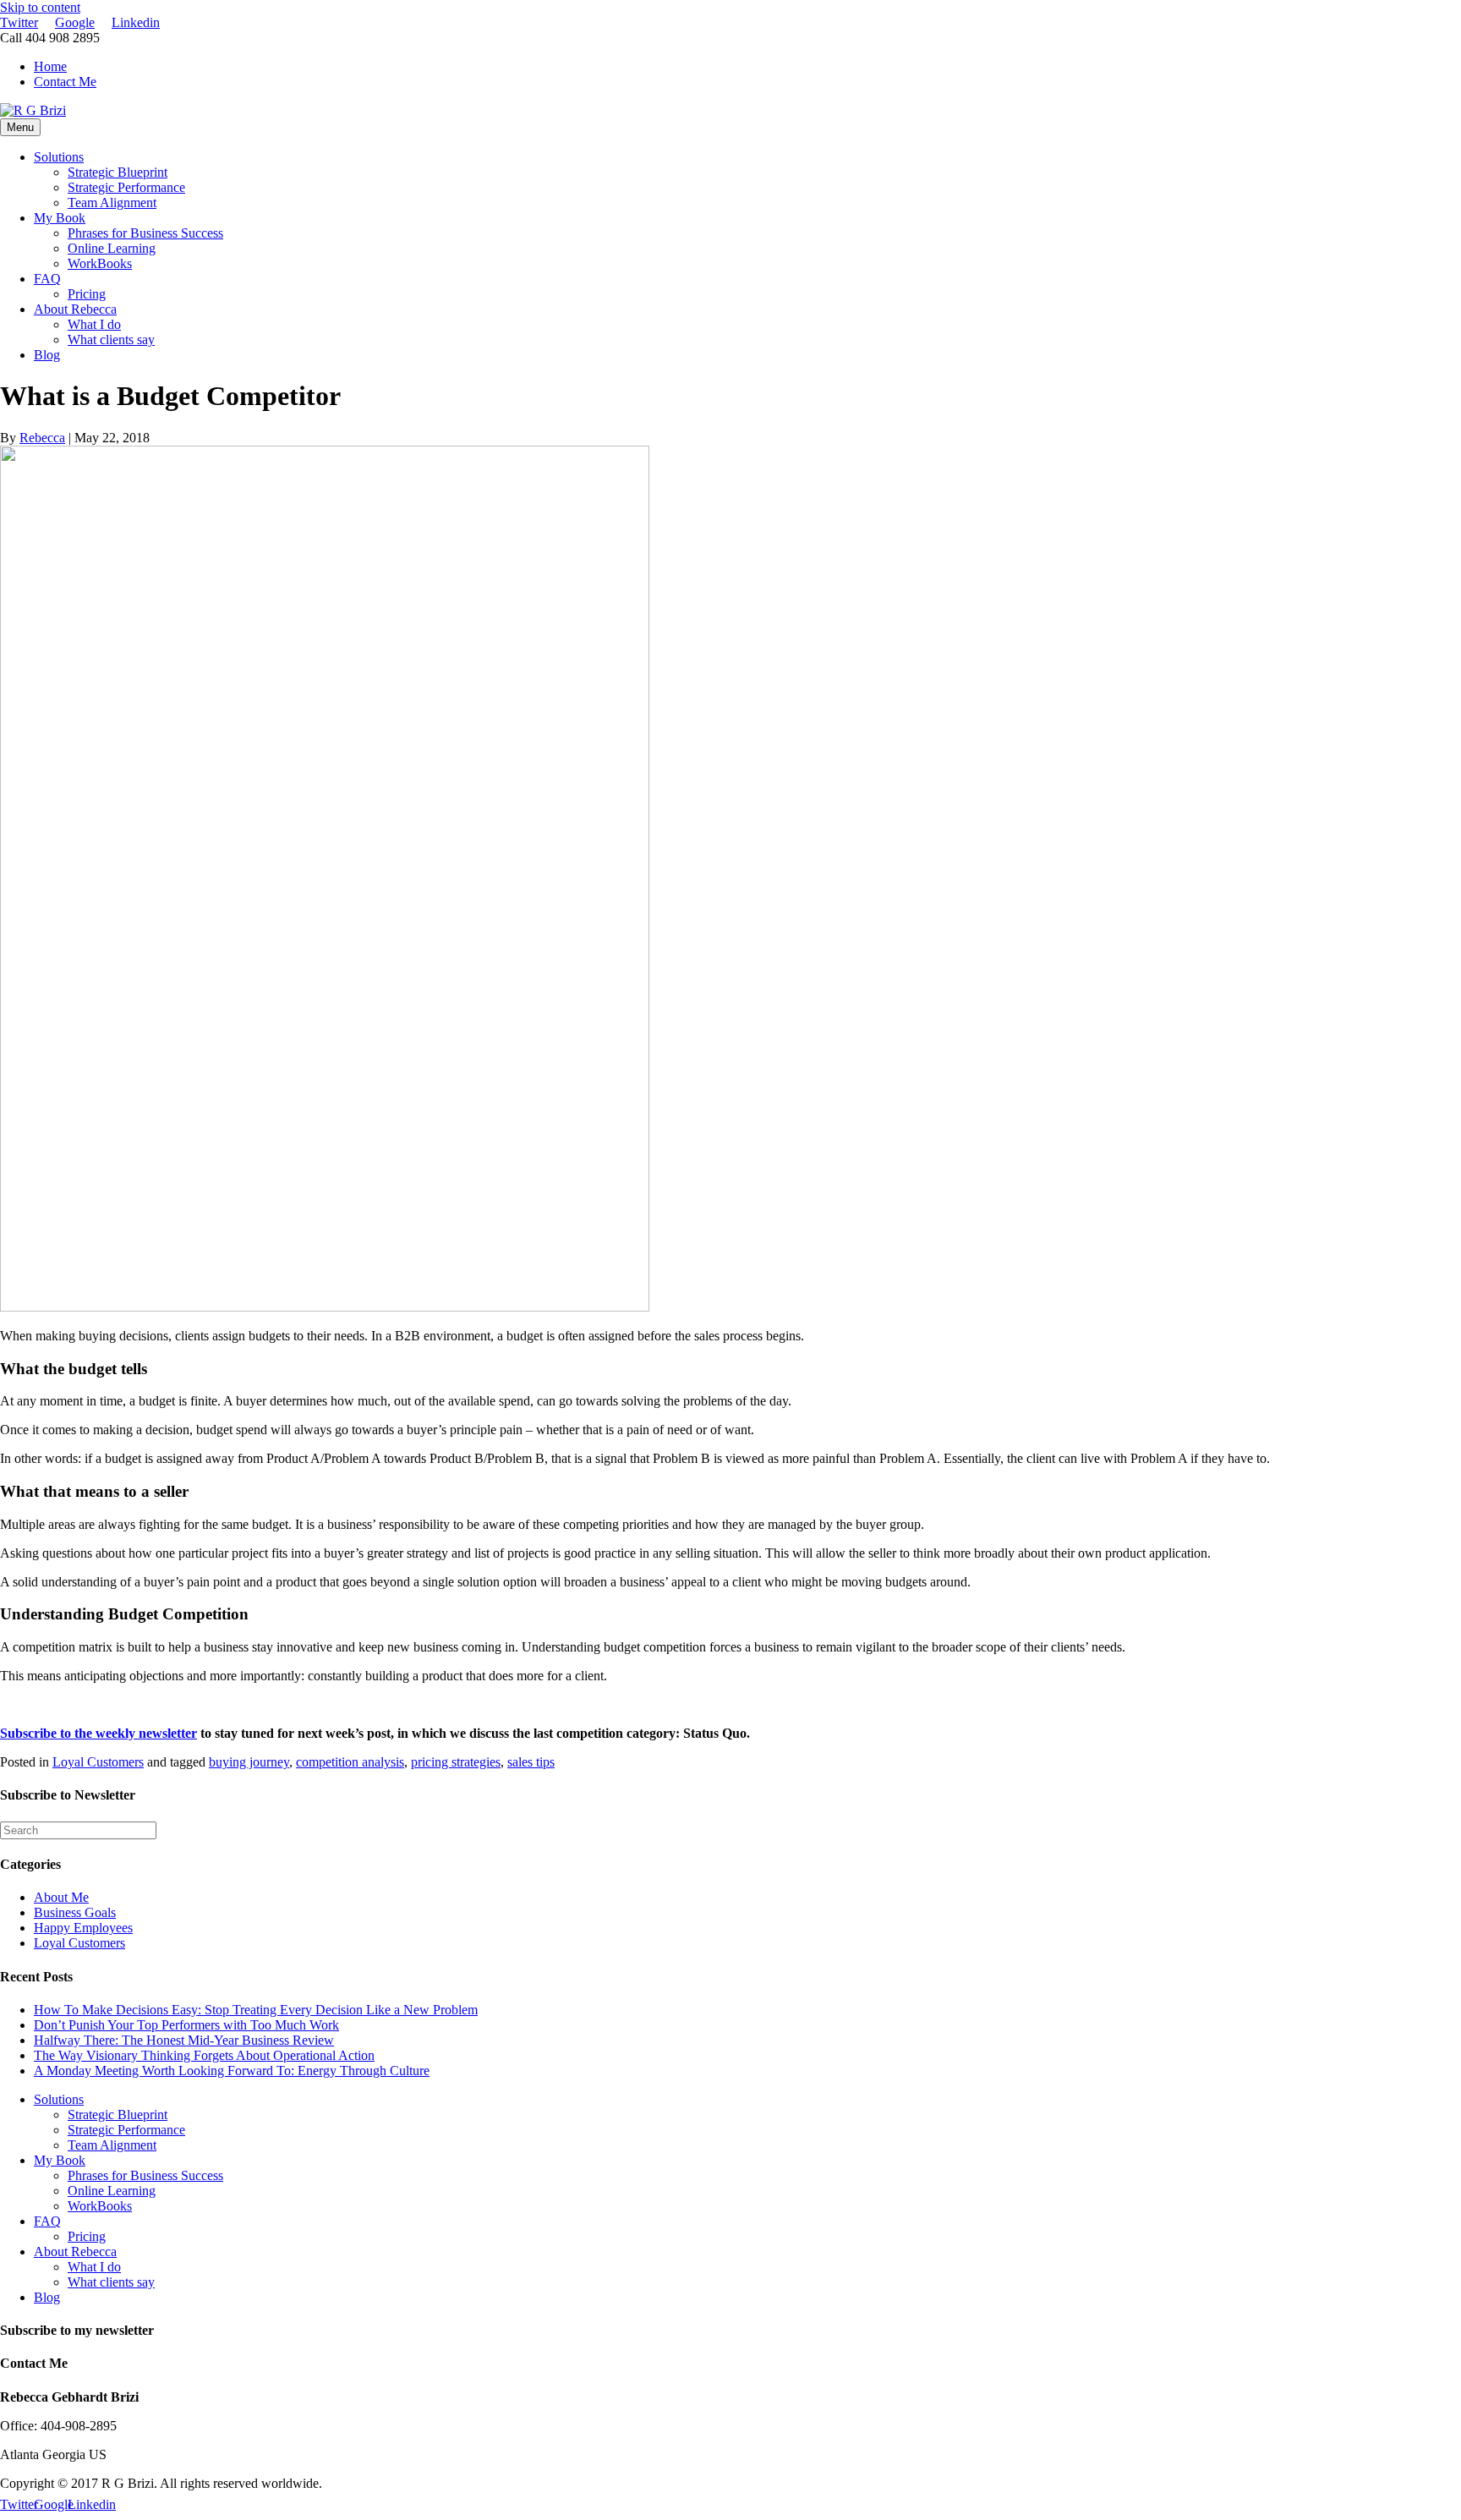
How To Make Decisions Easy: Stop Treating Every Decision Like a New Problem (256, 2010)
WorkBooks (100, 263)
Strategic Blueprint (118, 172)
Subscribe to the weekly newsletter (98, 1733)
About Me (61, 1897)
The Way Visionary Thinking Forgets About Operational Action (204, 2055)
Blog (47, 355)
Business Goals (75, 1912)
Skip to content (40, 7)
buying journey (249, 1762)
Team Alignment (112, 203)
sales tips (531, 1762)
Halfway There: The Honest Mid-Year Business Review (184, 2040)
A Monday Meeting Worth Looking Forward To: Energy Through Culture (232, 2071)
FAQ (47, 279)
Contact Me (65, 82)
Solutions (59, 157)
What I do (94, 324)
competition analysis (350, 1762)
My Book (60, 218)
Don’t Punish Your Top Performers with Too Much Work (186, 2025)
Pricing (87, 294)
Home (50, 66)
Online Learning (112, 248)
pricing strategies (456, 1762)
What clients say (111, 340)
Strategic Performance (126, 187)
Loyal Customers (98, 1762)
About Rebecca (75, 309)
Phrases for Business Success (145, 233)
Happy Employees (83, 1928)
